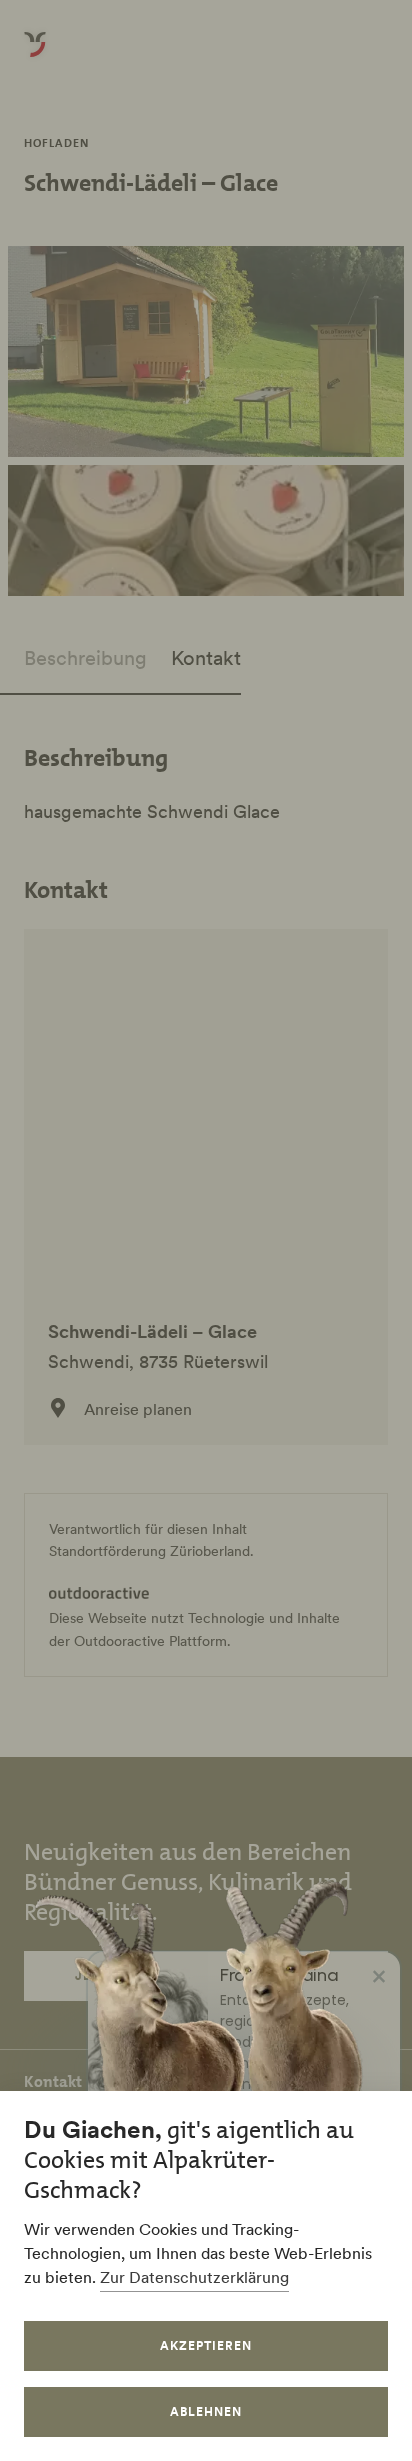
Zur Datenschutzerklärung (194, 2277)
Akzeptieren (206, 2345)
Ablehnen (206, 2411)
